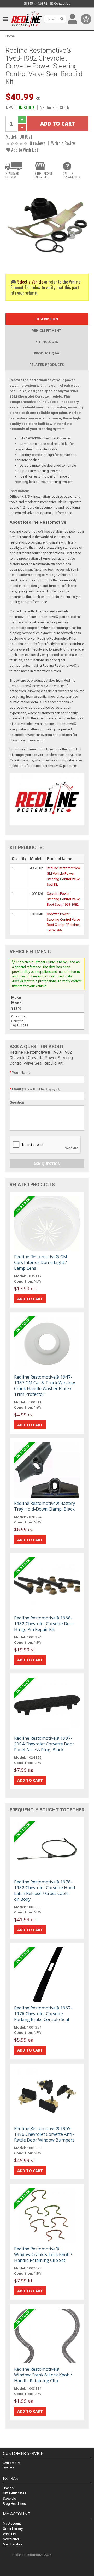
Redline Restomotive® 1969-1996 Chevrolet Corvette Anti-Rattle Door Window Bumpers (44, 2134)
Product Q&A (47, 353)
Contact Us (62, 4)
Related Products (47, 365)
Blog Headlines (14, 2504)
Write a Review (63, 143)
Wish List (10, 2534)
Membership (12, 2544)
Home (10, 36)
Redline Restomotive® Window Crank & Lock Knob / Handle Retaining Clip (43, 2375)
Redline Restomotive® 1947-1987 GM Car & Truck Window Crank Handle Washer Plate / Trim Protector (45, 1385)
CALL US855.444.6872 (72, 175)
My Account (12, 2523)
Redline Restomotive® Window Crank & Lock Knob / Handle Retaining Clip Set (43, 2254)
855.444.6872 (37, 4)
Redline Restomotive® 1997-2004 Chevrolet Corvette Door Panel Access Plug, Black (44, 1744)
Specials (9, 2498)
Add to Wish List (24, 150)
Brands (8, 2488)
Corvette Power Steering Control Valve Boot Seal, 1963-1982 (63, 899)
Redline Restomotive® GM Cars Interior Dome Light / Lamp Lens (41, 1262)
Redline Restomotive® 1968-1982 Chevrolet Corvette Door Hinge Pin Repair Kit (44, 1623)
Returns (9, 2468)
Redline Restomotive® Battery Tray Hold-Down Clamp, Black (45, 1506)
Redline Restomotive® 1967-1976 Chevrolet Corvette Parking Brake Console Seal (43, 2014)
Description (47, 319)
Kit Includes (47, 342)
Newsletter (11, 2539)
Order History (13, 2529)
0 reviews (38, 143)
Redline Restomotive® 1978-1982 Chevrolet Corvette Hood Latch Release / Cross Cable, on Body (45, 1890)
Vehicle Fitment (47, 330)
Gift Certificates (14, 2493)
